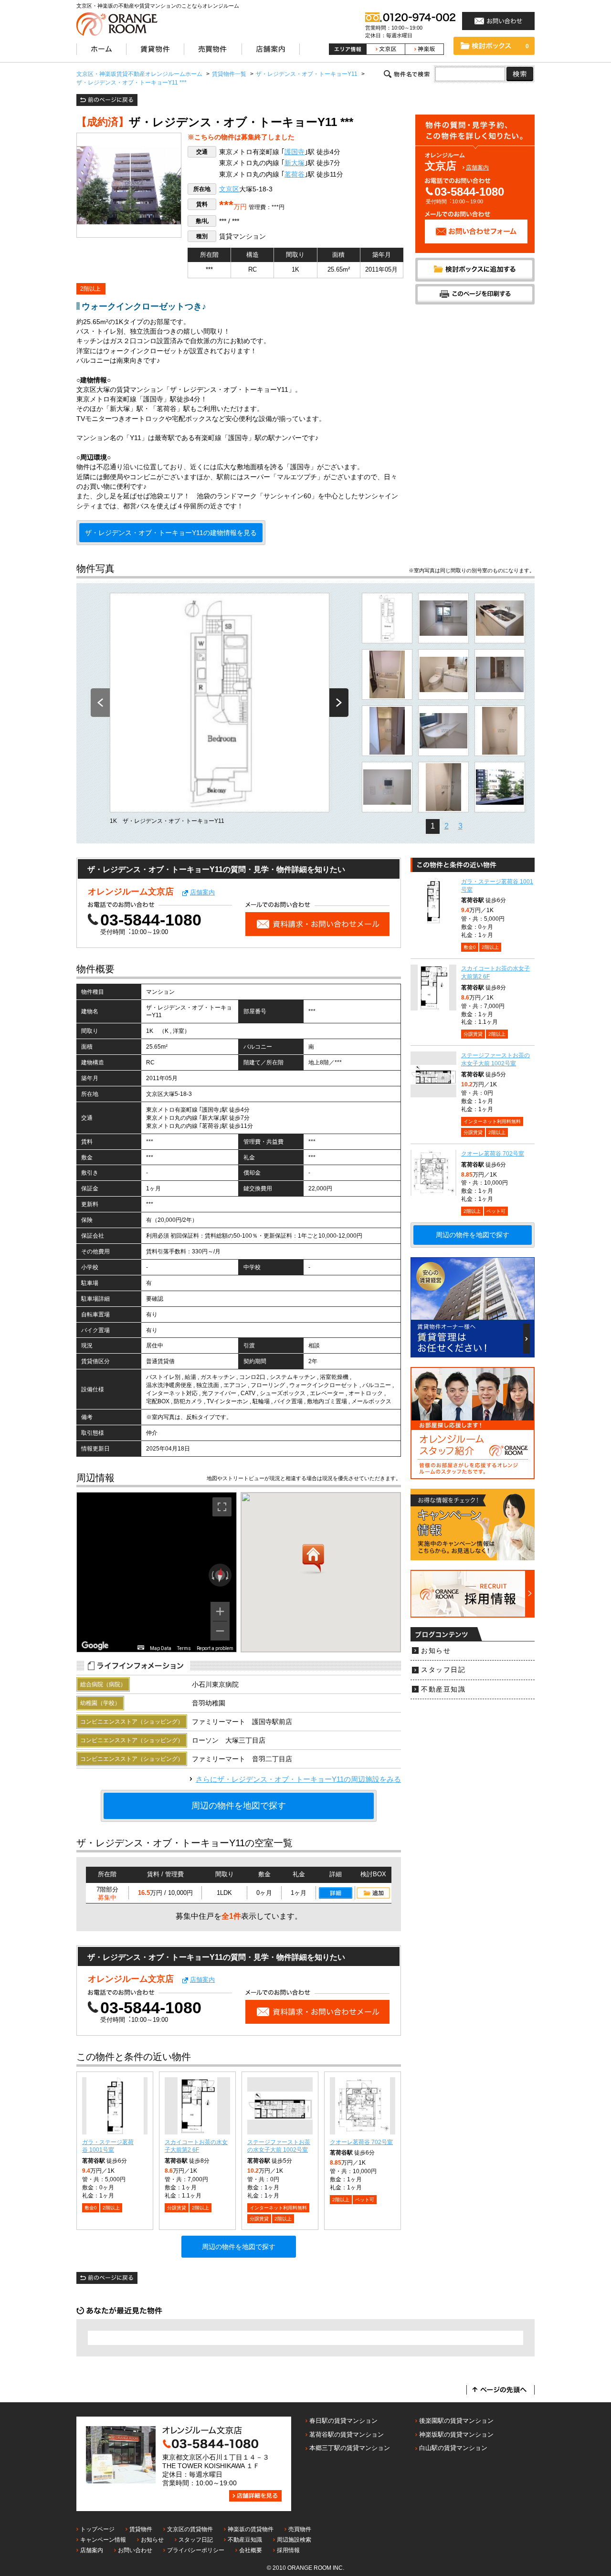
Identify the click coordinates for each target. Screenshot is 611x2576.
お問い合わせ (135, 2550)
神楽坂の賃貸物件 (251, 2529)
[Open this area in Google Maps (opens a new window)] (95, 1646)
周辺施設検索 (294, 2540)
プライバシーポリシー (196, 2550)
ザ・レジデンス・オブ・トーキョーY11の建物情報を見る (171, 533)
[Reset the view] (220, 1575)
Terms (184, 1648)
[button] (313, 1559)
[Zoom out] (220, 1631)
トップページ (97, 2529)
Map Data (161, 1648)
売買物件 (300, 2529)
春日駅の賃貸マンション (343, 2421)
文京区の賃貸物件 (190, 2529)
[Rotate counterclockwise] (212, 1575)
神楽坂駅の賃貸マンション (456, 2434)
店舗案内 (477, 168)
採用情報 (288, 2550)
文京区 (229, 189)
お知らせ (436, 1651)
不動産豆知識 (443, 1689)
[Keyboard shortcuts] (141, 1647)
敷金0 (91, 2208)
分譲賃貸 (177, 2208)
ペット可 (365, 2200)
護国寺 (295, 152)
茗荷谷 (295, 174)
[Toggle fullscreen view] (222, 1507)
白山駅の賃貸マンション (453, 2448)
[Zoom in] (220, 1611)
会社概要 (251, 2550)
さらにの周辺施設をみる (298, 1779)
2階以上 (90, 289)
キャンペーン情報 (103, 2540)
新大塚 (295, 163)
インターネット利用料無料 (278, 2208)
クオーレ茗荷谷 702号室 (361, 2142)
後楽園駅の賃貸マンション (456, 2421)
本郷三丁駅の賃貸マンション (350, 2448)
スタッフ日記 (443, 1670)
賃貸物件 (141, 2529)
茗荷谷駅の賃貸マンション (347, 2434)
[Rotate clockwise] (228, 1575)
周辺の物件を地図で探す (239, 1806)
